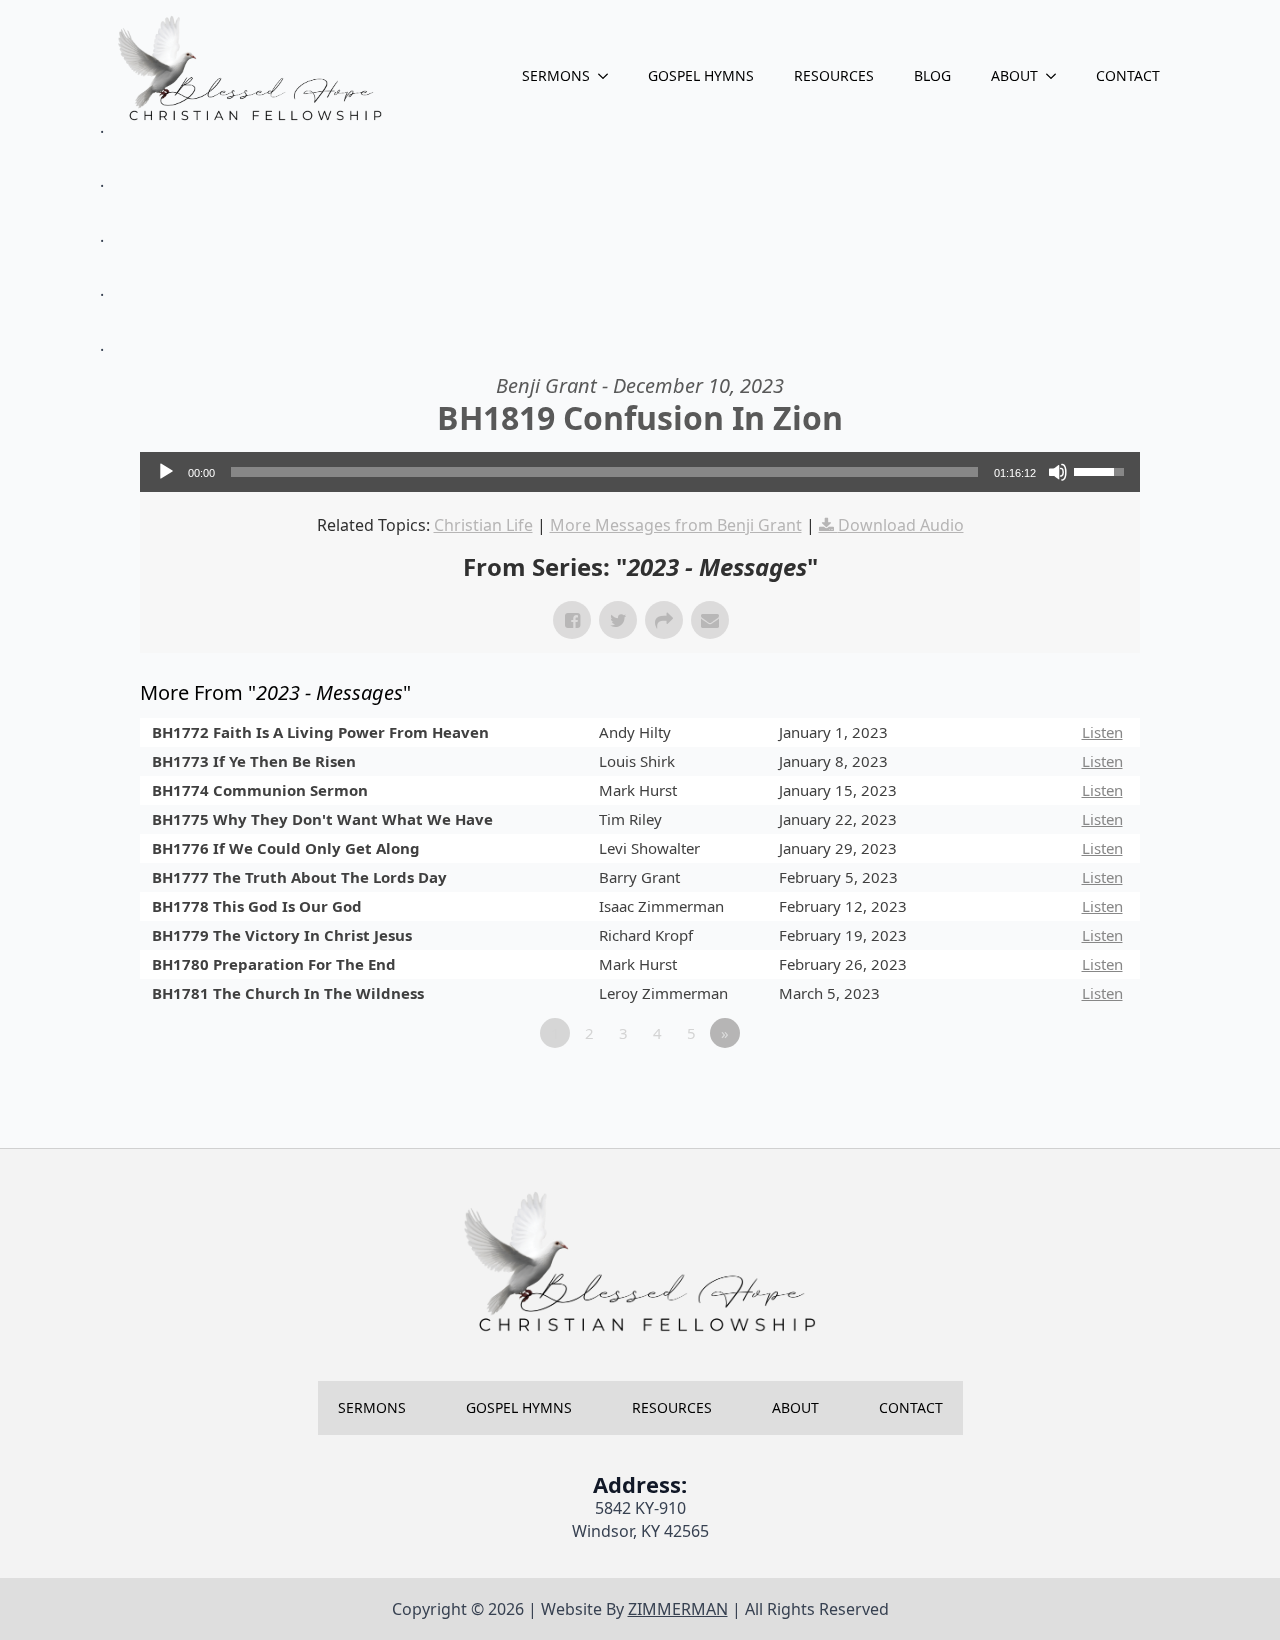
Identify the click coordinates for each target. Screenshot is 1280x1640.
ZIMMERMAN (678, 1609)
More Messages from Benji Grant (676, 525)
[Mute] (1058, 472)
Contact (1128, 75)
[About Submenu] (1057, 76)
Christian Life (483, 525)
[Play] (166, 472)
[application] (640, 472)
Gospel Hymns (701, 75)
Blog (932, 75)
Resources (834, 75)
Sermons (556, 75)
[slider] (604, 472)
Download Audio (901, 525)
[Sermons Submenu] (609, 76)
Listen (1102, 732)
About (1014, 75)
